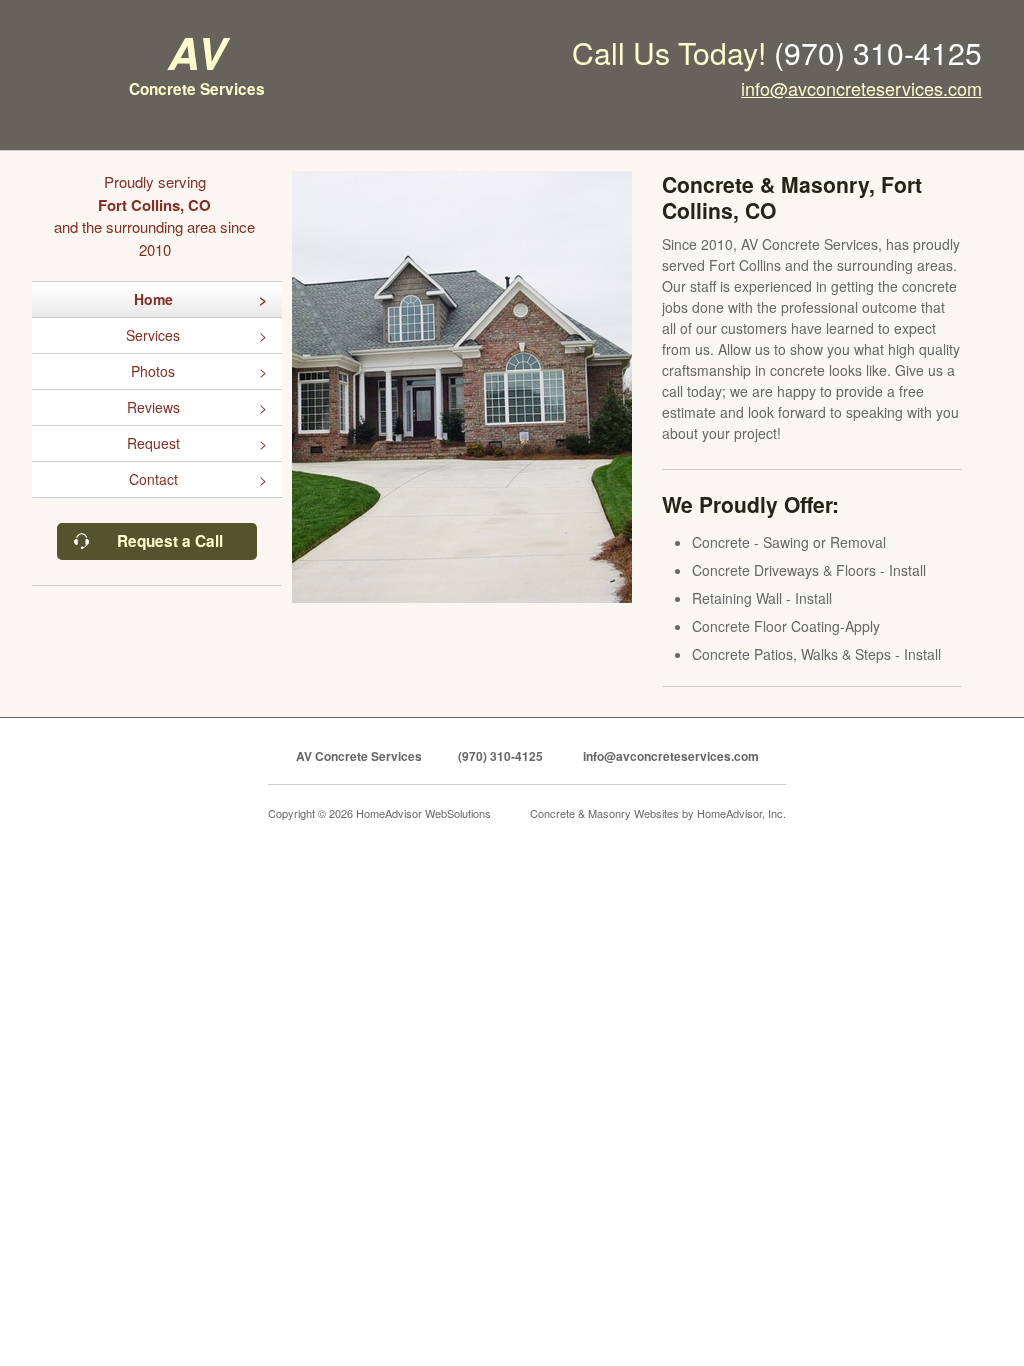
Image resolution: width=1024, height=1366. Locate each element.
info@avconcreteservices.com (861, 88)
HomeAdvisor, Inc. (741, 813)
